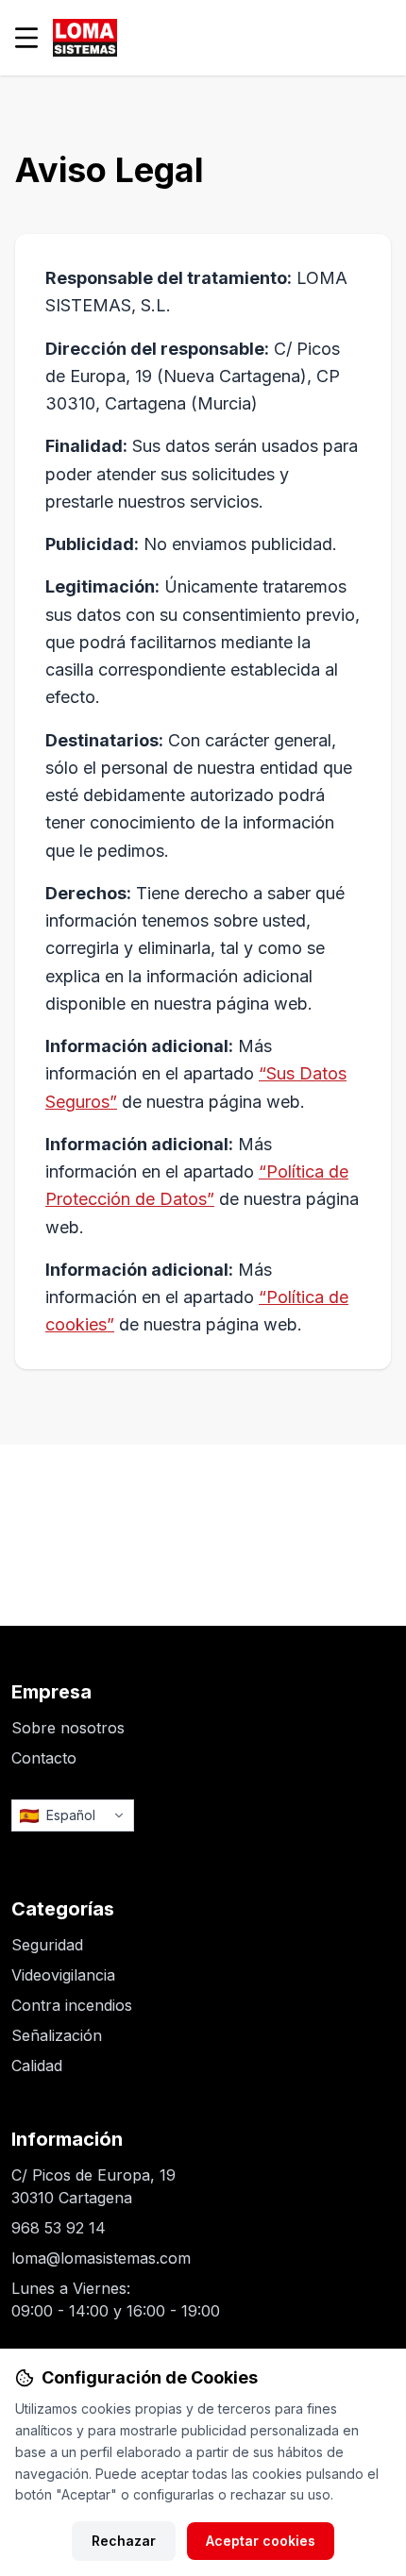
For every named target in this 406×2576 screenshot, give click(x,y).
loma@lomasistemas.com (101, 2258)
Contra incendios (72, 2005)
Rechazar (124, 2541)
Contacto (44, 1758)
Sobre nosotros (68, 1728)
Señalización (57, 2035)
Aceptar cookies (261, 2541)
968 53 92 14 (59, 2228)
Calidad (37, 2066)
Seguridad (47, 1945)
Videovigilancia (63, 1975)
